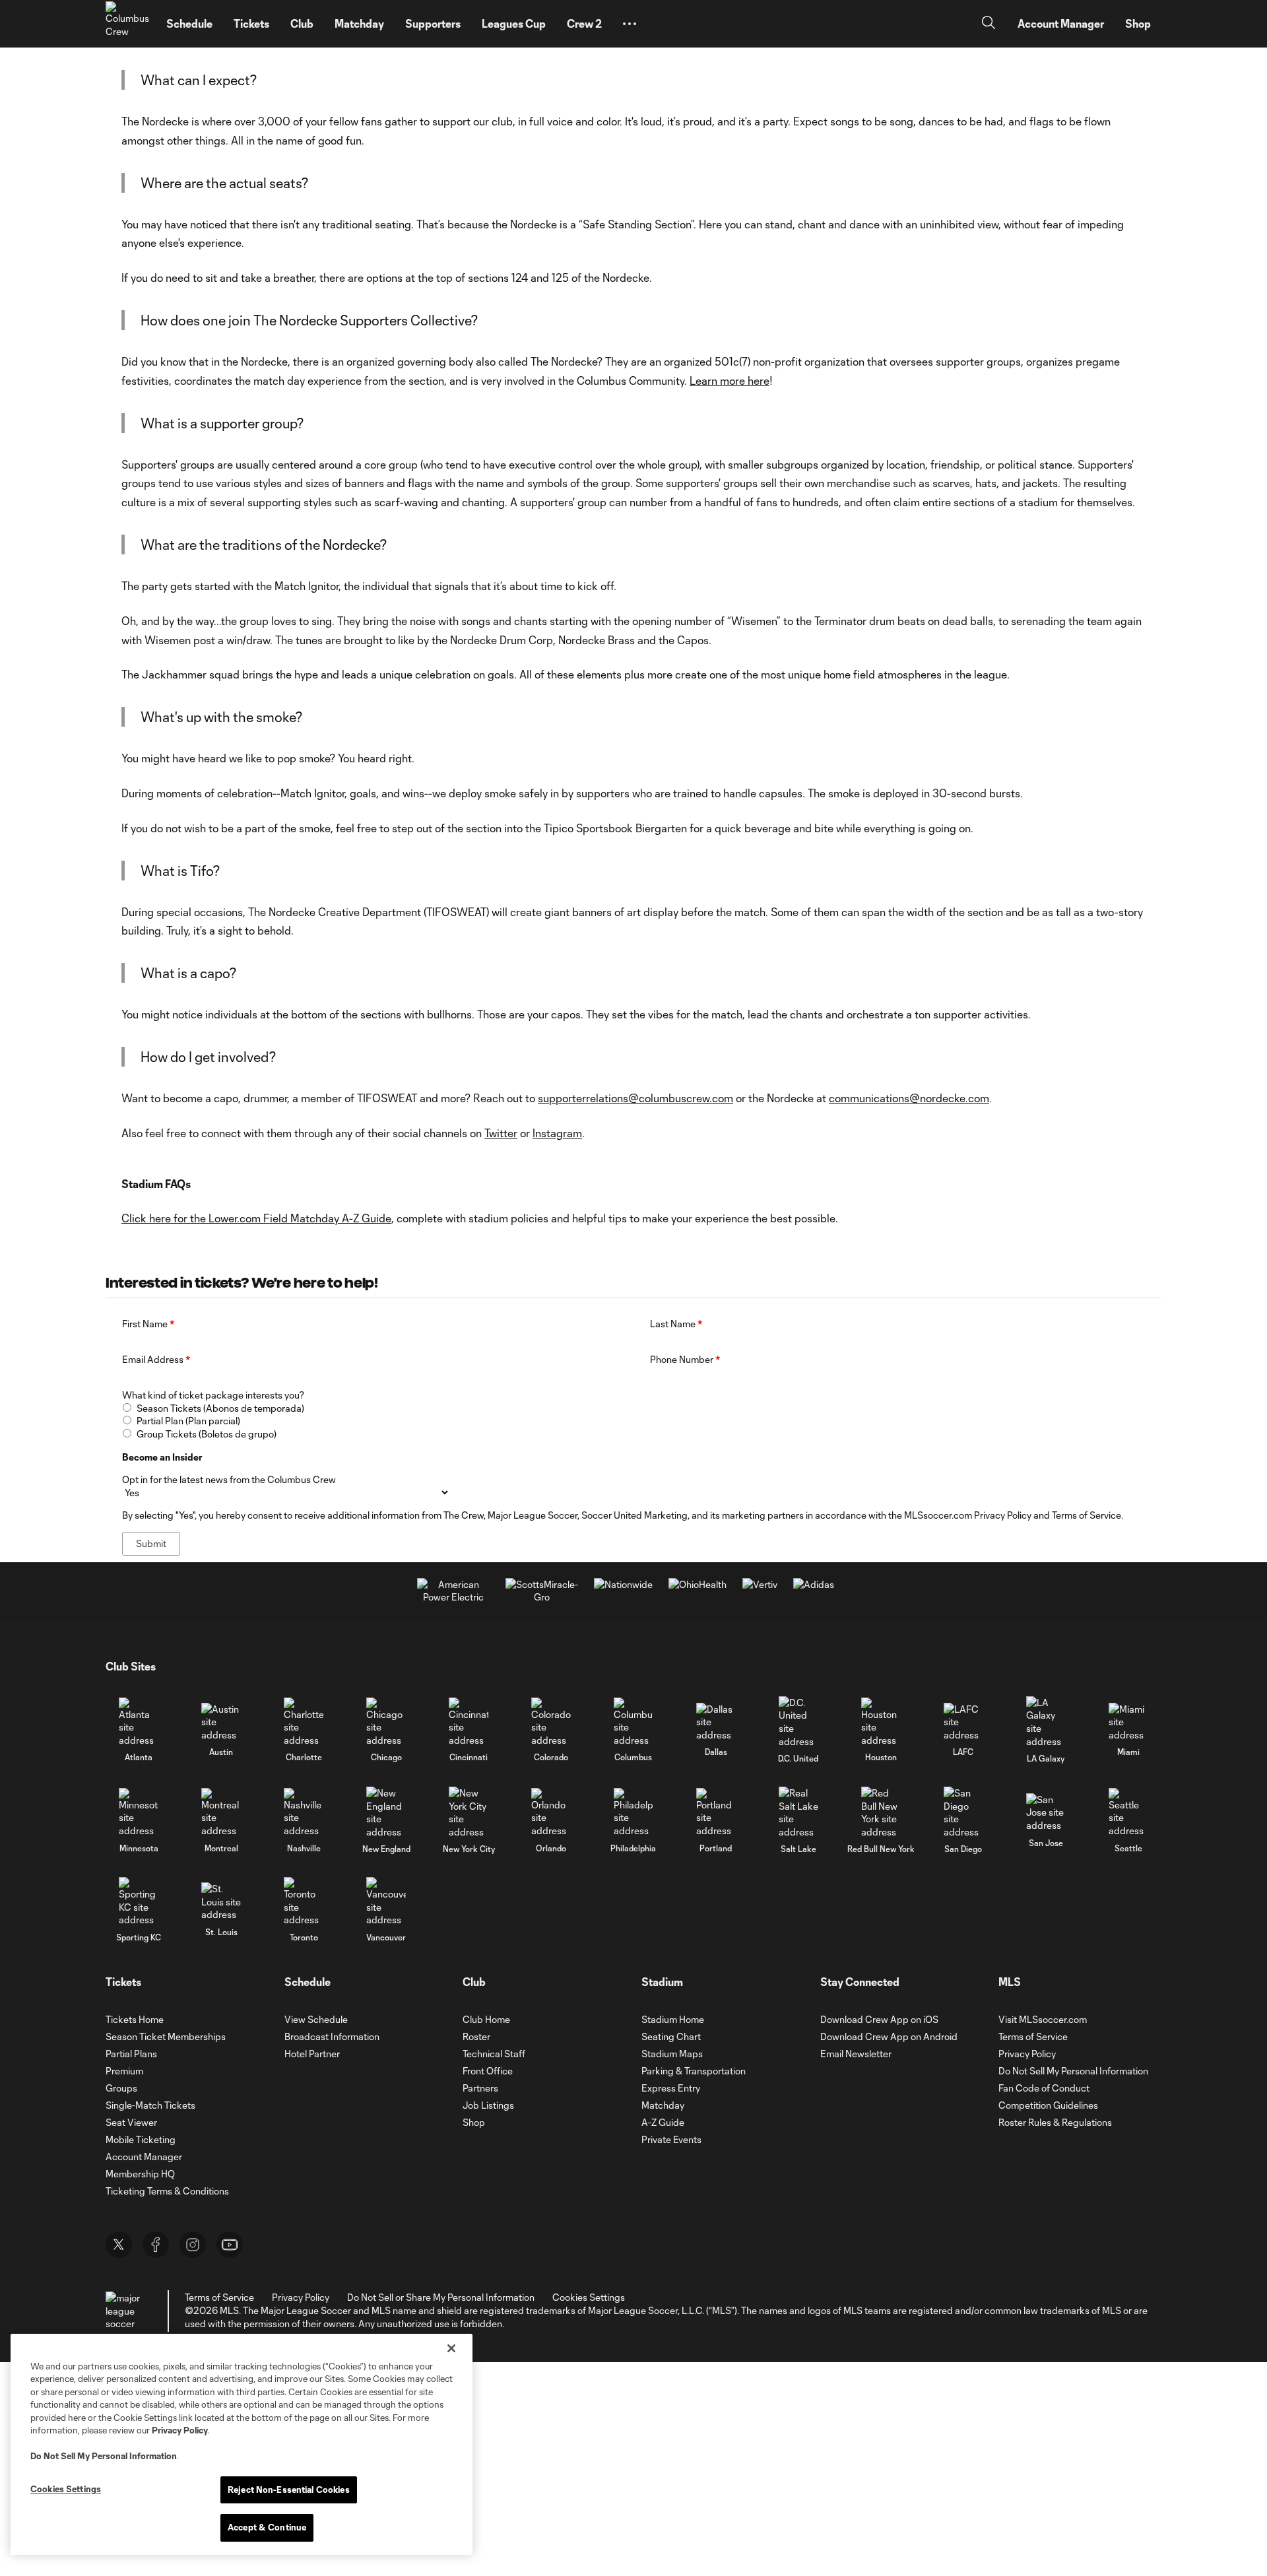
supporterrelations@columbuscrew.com (635, 1098)
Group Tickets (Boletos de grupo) (207, 1434)
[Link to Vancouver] (386, 1902)
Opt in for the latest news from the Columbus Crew (229, 1479)
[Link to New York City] (469, 1812)
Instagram (557, 1133)
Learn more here (730, 380)
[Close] (451, 2348)
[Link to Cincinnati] (469, 1722)
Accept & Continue (267, 2527)
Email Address (156, 1359)
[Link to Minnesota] (139, 1813)
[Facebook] (156, 2245)
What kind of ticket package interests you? (213, 1395)
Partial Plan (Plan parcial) (188, 1421)
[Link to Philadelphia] (633, 1813)
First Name (148, 1324)
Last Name (676, 1324)
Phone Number (685, 1359)
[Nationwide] (623, 1584)
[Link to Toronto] (304, 1902)
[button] (630, 24)
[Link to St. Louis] (221, 1902)
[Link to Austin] (221, 1722)
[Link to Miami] (1128, 1722)
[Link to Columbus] (633, 1722)
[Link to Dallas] (716, 1722)
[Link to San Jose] (1046, 1813)
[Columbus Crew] (128, 24)
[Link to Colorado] (551, 1722)
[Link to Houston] (881, 1722)
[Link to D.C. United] (798, 1722)
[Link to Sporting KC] (139, 1902)
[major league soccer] (125, 2311)
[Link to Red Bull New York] (881, 1812)
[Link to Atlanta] (139, 1722)
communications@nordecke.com (909, 1098)
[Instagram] (193, 2245)
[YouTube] (230, 2245)
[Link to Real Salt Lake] (798, 1812)
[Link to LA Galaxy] (1046, 1722)
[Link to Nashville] (304, 1813)
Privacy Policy (180, 2430)
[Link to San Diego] (963, 1812)
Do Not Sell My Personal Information (104, 2456)
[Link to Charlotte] (304, 1722)
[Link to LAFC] (963, 1722)
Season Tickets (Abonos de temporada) (220, 1408)
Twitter (501, 1133)
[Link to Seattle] (1128, 1813)
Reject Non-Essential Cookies (289, 2490)
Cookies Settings (589, 2297)
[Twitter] (119, 2245)
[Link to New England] (386, 1812)
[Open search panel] (989, 24)
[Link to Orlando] (551, 1813)
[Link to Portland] (716, 1813)
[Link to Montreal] (221, 1813)
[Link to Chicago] (386, 1722)
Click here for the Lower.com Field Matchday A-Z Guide (256, 1218)
